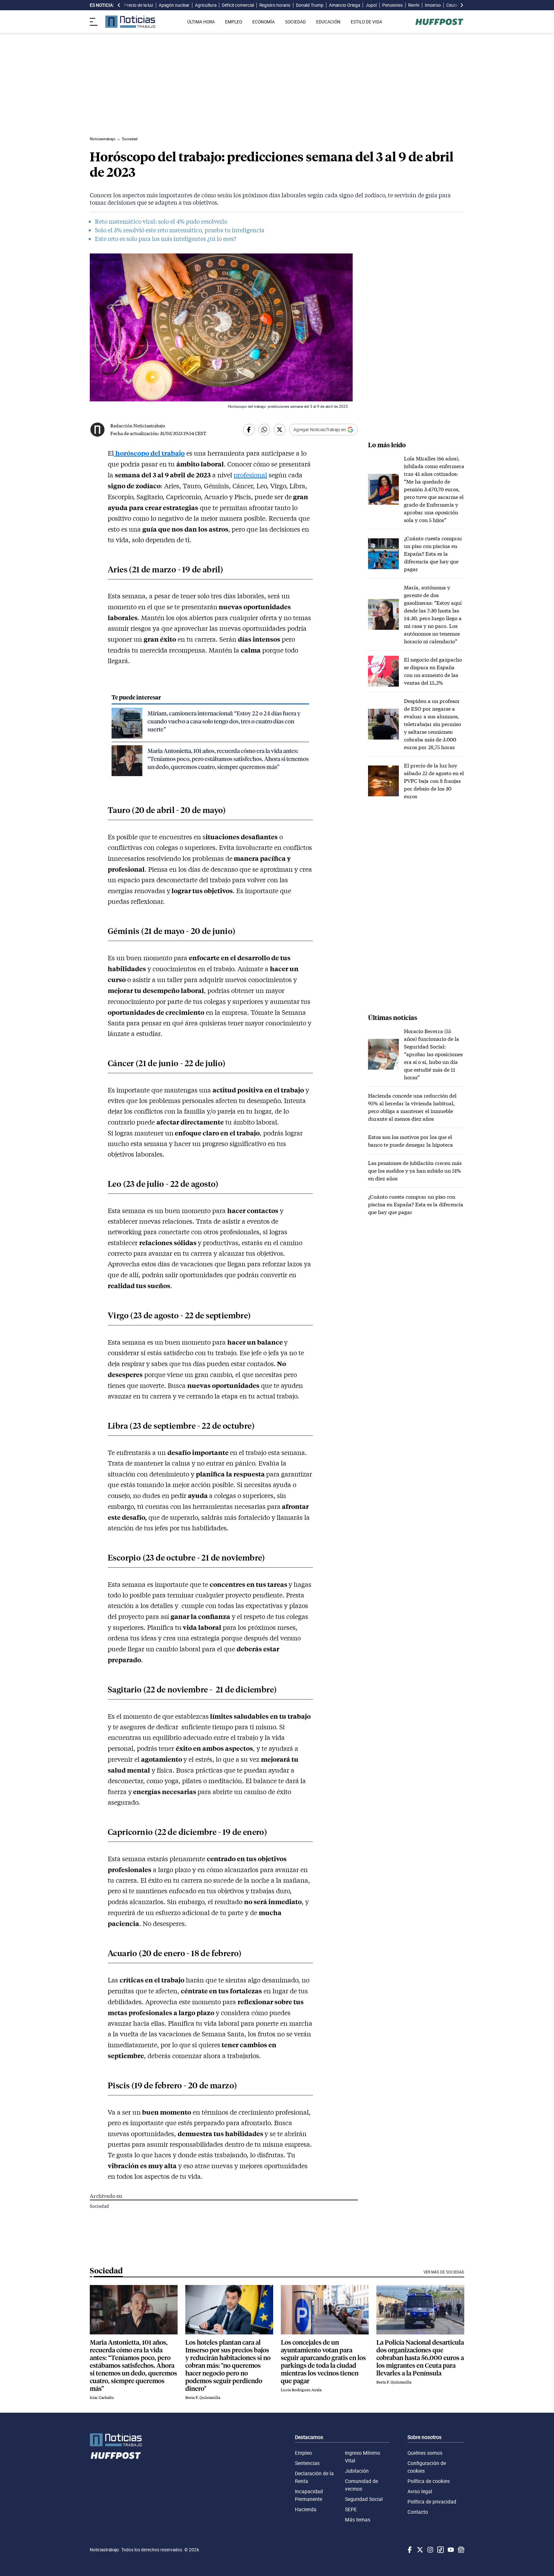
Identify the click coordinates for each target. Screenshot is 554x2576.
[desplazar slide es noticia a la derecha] (462, 5)
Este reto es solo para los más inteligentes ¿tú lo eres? (166, 239)
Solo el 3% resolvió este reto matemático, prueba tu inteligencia (180, 230)
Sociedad (99, 2206)
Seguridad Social (364, 2499)
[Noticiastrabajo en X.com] (419, 2550)
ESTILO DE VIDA (366, 22)
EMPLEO (234, 22)
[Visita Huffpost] (439, 22)
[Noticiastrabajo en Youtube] (450, 2550)
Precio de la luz (139, 5)
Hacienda (306, 2509)
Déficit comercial (238, 5)
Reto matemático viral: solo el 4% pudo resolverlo (161, 221)
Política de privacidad (432, 2502)
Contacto (418, 2512)
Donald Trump (310, 5)
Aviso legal (420, 2491)
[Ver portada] (130, 22)
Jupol (371, 5)
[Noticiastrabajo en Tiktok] (440, 2550)
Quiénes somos (425, 2453)
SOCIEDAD (295, 22)
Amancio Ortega (344, 5)
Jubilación (357, 2471)
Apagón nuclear (174, 5)
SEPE (351, 2509)
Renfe (414, 5)
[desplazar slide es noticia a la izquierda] (119, 5)
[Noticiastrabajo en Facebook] (409, 2550)
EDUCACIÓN (328, 22)
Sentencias (307, 2463)
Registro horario (275, 5)
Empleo (303, 2453)
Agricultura (206, 5)
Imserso (433, 5)
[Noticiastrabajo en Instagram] (430, 2550)
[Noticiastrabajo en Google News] (460, 2550)
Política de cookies (429, 2481)
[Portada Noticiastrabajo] (116, 2440)
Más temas (358, 2520)
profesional (250, 475)
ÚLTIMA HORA (201, 22)
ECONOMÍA (264, 22)
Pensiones (392, 5)
